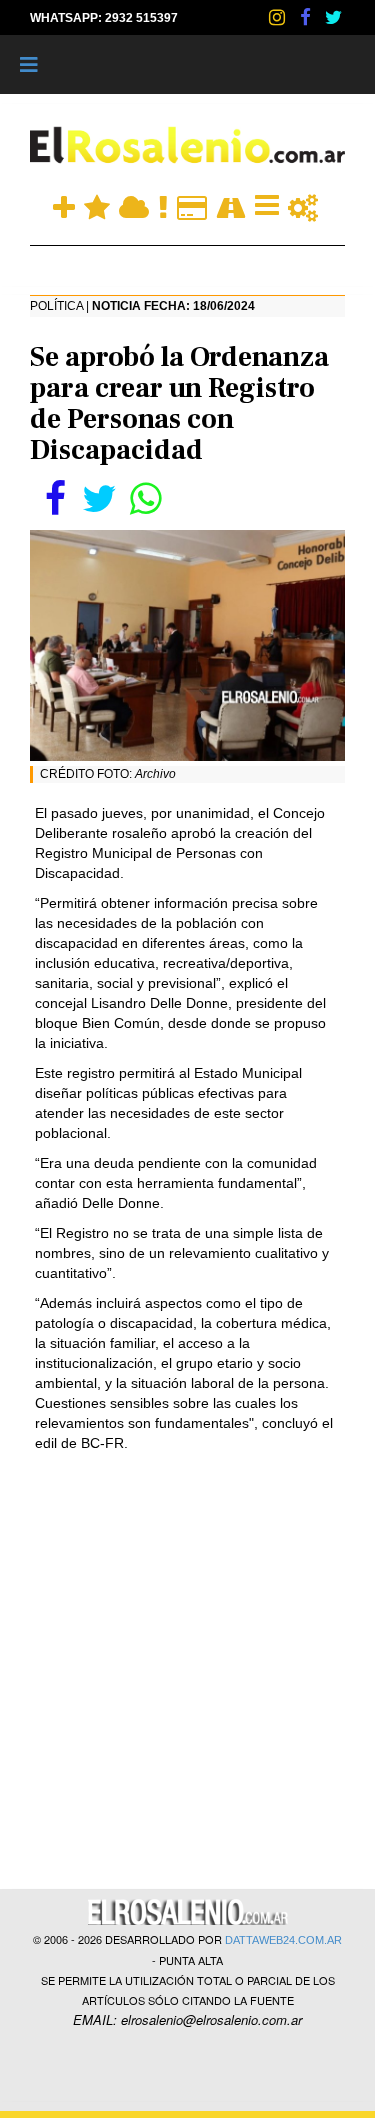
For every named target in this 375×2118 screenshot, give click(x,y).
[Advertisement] (187, 1668)
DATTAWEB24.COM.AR (283, 1940)
